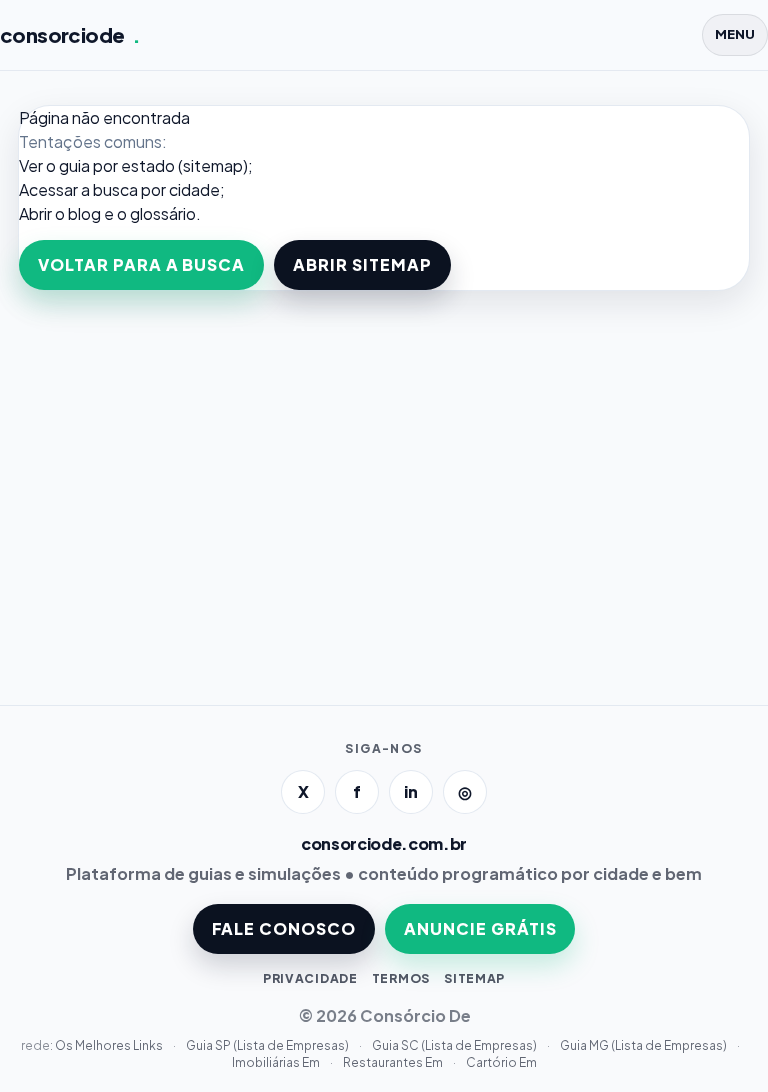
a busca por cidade (150, 189)
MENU (735, 34)
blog (84, 213)
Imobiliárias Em (277, 1062)
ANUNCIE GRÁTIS (480, 928)
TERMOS (401, 978)
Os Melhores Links (110, 1045)
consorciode (70, 34)
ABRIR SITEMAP (362, 264)
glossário (163, 213)
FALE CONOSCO (284, 928)
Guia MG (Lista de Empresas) (644, 1045)
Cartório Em (501, 1062)
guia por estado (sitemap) (153, 165)
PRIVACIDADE (310, 978)
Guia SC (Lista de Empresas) (455, 1045)
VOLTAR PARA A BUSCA (141, 264)
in (411, 791)
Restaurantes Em (394, 1062)
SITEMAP (474, 978)
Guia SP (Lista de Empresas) (268, 1045)
